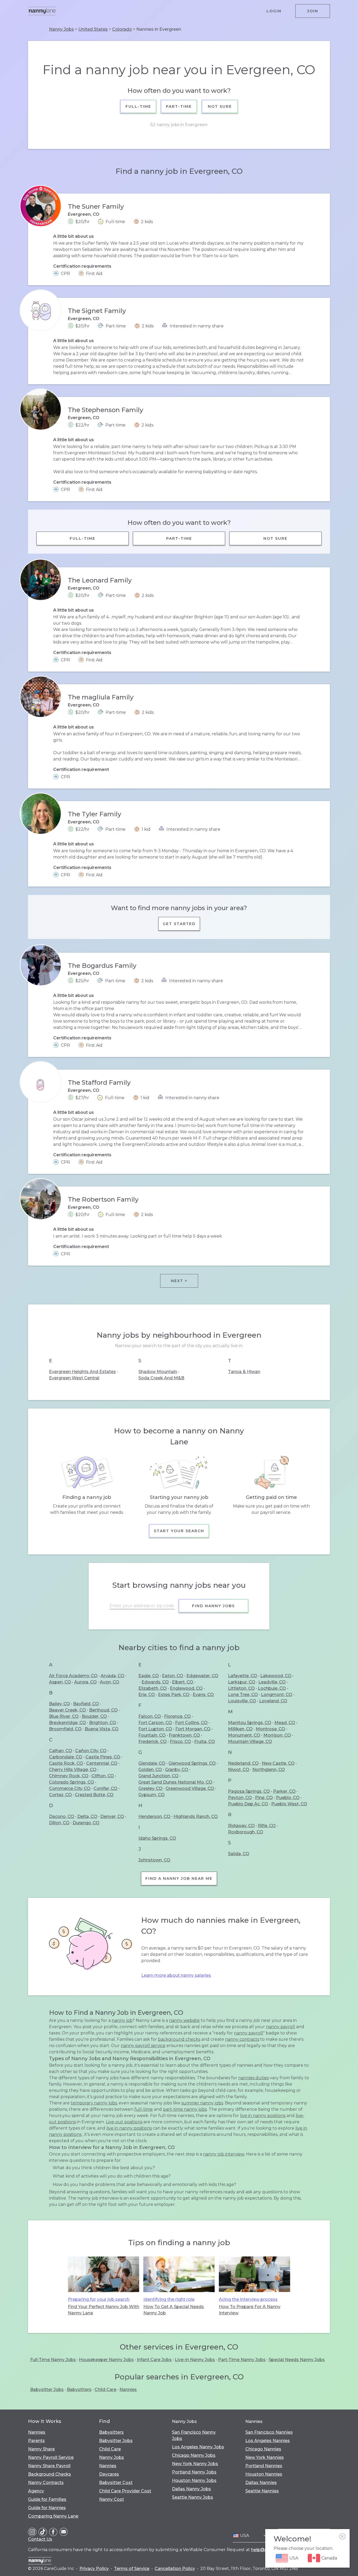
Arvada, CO (112, 1676)
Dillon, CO (59, 1823)
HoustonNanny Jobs (194, 2480)
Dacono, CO (62, 1816)
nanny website (184, 2020)
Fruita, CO (205, 1741)
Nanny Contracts (46, 2483)
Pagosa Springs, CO (249, 1791)
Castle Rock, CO (66, 1763)
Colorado (122, 29)
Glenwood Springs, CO (192, 1763)
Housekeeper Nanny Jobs (106, 2360)
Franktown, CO (184, 1735)
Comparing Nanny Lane (53, 2516)
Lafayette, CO (243, 1676)
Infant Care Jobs (154, 2360)
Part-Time (179, 106)
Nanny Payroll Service (51, 2457)
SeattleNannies (262, 2491)
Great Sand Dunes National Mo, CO (175, 1782)
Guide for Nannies (47, 2508)
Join (313, 11)
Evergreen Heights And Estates (82, 1372)
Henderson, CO (154, 1816)
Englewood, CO (186, 1688)
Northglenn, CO (269, 1770)
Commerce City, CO (70, 1788)
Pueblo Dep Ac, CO (248, 1804)
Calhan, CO (61, 1751)
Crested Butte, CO (94, 1795)
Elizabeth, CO (153, 1688)
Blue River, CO (64, 1716)
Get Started (179, 924)
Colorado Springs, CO (72, 1782)
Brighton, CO (103, 1723)
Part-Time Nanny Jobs (242, 2360)
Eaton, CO (173, 1676)
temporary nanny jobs (94, 2103)
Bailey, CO (59, 1704)
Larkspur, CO (242, 1682)
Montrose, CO (270, 1729)
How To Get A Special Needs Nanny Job (174, 2310)
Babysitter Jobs (47, 2389)
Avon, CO (110, 1682)
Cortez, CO (60, 1795)
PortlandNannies (264, 2466)
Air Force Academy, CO (73, 1676)
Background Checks (50, 2474)
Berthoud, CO (103, 1710)
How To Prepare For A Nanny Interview (250, 2310)
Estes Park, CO (174, 1695)
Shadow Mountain (158, 1372)
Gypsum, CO (151, 1795)
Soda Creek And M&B (161, 1378)
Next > (179, 1281)
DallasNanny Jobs (191, 2489)
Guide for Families (47, 2499)
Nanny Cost (112, 2499)
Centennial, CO (102, 1763)
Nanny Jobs (61, 29)
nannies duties (253, 2078)
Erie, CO (147, 1695)
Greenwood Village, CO (190, 1788)
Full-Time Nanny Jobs (53, 2360)
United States (93, 29)
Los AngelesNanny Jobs (198, 2447)
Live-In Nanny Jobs (195, 2360)
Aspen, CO (60, 1682)
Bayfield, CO (86, 1704)
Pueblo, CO (288, 1798)
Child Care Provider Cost (125, 2491)
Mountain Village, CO (250, 1741)
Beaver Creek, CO (67, 1710)
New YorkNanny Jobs (195, 2464)
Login (274, 11)
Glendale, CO (152, 1763)
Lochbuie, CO (272, 1688)
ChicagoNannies (263, 2449)
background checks (179, 2039)
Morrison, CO (277, 1735)
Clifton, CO (103, 1776)
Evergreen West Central (74, 1378)
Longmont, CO (277, 1695)
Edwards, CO (155, 1682)
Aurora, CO (85, 1682)
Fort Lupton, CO (155, 1729)
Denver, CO (112, 1816)
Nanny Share (41, 2449)
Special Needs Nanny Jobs (297, 2360)
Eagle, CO (149, 1676)
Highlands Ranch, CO (196, 1816)
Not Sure (220, 106)
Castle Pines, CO (103, 1757)
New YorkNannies (265, 2457)
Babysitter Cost (116, 2483)
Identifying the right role (169, 2299)
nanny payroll (281, 2027)
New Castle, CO (278, 1763)
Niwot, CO (239, 1770)
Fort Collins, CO (191, 1723)
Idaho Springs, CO (157, 1838)
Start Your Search (179, 1531)
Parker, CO (284, 1791)
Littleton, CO (241, 1688)
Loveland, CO (273, 1701)
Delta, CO (87, 1816)
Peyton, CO (240, 1798)
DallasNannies (261, 2483)
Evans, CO (203, 1695)
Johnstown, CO (154, 1860)
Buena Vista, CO (102, 1729)
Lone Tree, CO (243, 1695)
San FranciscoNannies (269, 2432)
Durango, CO (86, 1823)
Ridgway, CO (241, 1826)
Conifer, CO (105, 1788)
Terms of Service (132, 2569)
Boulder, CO (94, 1716)
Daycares (109, 2474)
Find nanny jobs (213, 1606)
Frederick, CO (153, 1741)
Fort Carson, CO (155, 1723)
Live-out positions (124, 2122)
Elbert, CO (183, 1682)
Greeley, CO (150, 1788)
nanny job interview (224, 2154)
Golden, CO (150, 1770)
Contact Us (40, 2539)
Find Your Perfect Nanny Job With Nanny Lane (104, 2310)
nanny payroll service (143, 2046)
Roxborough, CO (246, 1832)
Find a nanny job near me (179, 1878)
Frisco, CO (180, 1741)
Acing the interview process (248, 2299)
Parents (36, 2441)
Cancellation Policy (175, 2569)
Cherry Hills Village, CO (73, 1770)
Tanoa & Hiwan (244, 1372)
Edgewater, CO (202, 1676)
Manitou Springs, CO (250, 1723)
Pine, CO (264, 1798)
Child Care (105, 2389)
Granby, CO (177, 1770)
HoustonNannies (264, 2474)
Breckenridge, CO (67, 1723)
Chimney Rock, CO (69, 1776)
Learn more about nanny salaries (176, 1975)
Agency (36, 2491)
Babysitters (79, 2389)
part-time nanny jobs (185, 2109)
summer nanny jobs (202, 2103)
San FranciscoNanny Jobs (194, 2435)
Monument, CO (244, 1735)
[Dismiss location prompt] (342, 2536)
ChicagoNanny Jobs (194, 2455)
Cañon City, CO (91, 1751)
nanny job (122, 2020)
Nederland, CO (243, 1763)
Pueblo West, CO (289, 1804)
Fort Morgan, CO (193, 1729)
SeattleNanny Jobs (192, 2497)
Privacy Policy (94, 2569)
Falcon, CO (150, 1716)
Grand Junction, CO (158, 1776)
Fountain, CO (152, 1735)
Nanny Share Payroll (49, 2466)
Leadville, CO (272, 1682)
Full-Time (138, 106)
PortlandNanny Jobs (194, 2472)
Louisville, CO (242, 1701)
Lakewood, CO (276, 1676)
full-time (144, 2109)
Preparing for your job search (99, 2299)
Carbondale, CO (66, 1757)
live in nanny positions (263, 2116)
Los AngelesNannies (268, 2441)
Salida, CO (239, 1854)
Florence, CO (177, 1716)
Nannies (128, 2389)
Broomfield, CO (65, 1729)
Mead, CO (285, 1723)
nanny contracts (242, 2039)
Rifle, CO (267, 1826)
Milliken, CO (240, 1729)
